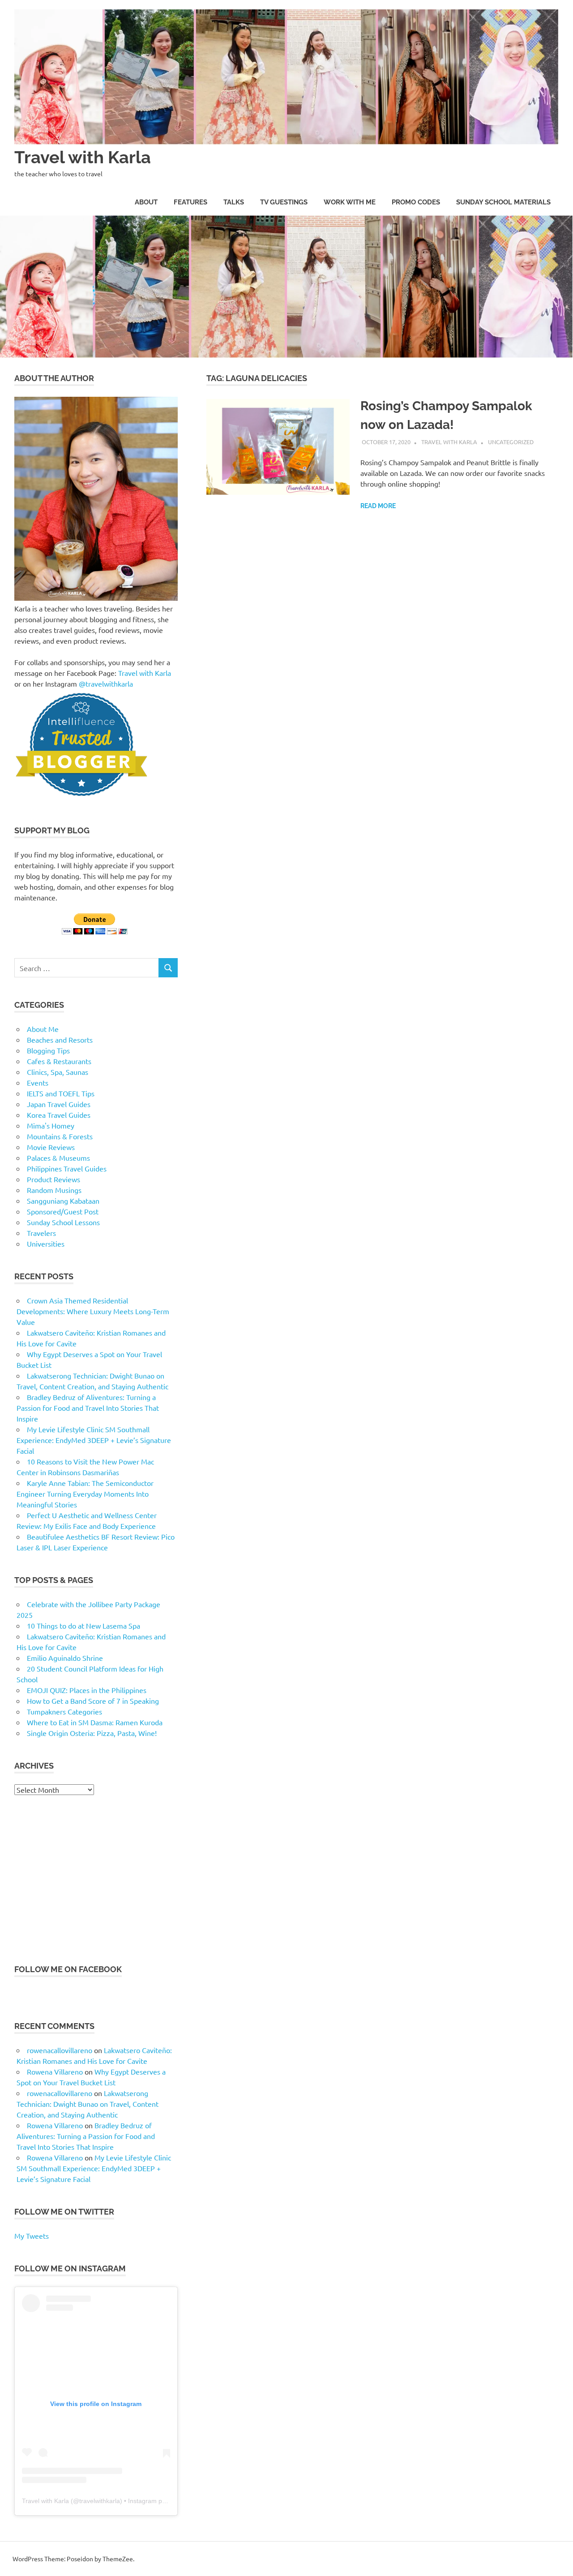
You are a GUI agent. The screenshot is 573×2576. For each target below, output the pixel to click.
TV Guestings (284, 202)
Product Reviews (53, 1179)
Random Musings (54, 1190)
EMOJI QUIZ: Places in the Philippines (87, 1690)
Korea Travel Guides (59, 1115)
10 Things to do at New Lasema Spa (83, 1625)
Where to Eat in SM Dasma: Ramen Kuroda (95, 1722)
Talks (234, 202)
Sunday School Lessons (63, 1222)
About (146, 202)
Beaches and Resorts (60, 1040)
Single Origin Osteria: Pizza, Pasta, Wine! (92, 1733)
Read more (378, 506)
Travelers (41, 1233)
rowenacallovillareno (60, 2050)
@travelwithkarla (106, 683)
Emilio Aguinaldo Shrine (65, 1658)
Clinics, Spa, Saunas (58, 1072)
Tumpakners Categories (64, 1711)
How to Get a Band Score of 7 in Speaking (93, 1701)
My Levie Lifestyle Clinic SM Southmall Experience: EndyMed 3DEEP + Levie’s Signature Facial (94, 1440)
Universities (46, 1243)
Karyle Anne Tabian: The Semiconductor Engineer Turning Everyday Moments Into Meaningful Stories (85, 1494)
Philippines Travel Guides (67, 1168)
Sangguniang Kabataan (63, 1201)
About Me (43, 1029)
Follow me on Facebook (68, 1969)
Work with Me (350, 202)
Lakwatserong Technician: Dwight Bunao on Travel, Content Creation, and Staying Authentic (88, 2104)
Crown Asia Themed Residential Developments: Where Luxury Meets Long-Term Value (93, 1311)
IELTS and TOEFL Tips (61, 1093)
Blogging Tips (48, 1050)
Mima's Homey (51, 1125)
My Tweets (32, 2236)
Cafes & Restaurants (59, 1061)
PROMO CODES (416, 202)
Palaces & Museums (58, 1158)
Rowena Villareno (55, 2071)
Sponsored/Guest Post (63, 1211)
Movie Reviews (51, 1147)
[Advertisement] (96, 1879)
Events (38, 1082)
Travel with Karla (83, 157)
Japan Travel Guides (59, 1104)
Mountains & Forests (60, 1136)
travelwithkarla (100, 2501)
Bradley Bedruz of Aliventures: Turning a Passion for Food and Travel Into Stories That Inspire (88, 1408)
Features (190, 202)
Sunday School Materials (503, 202)
